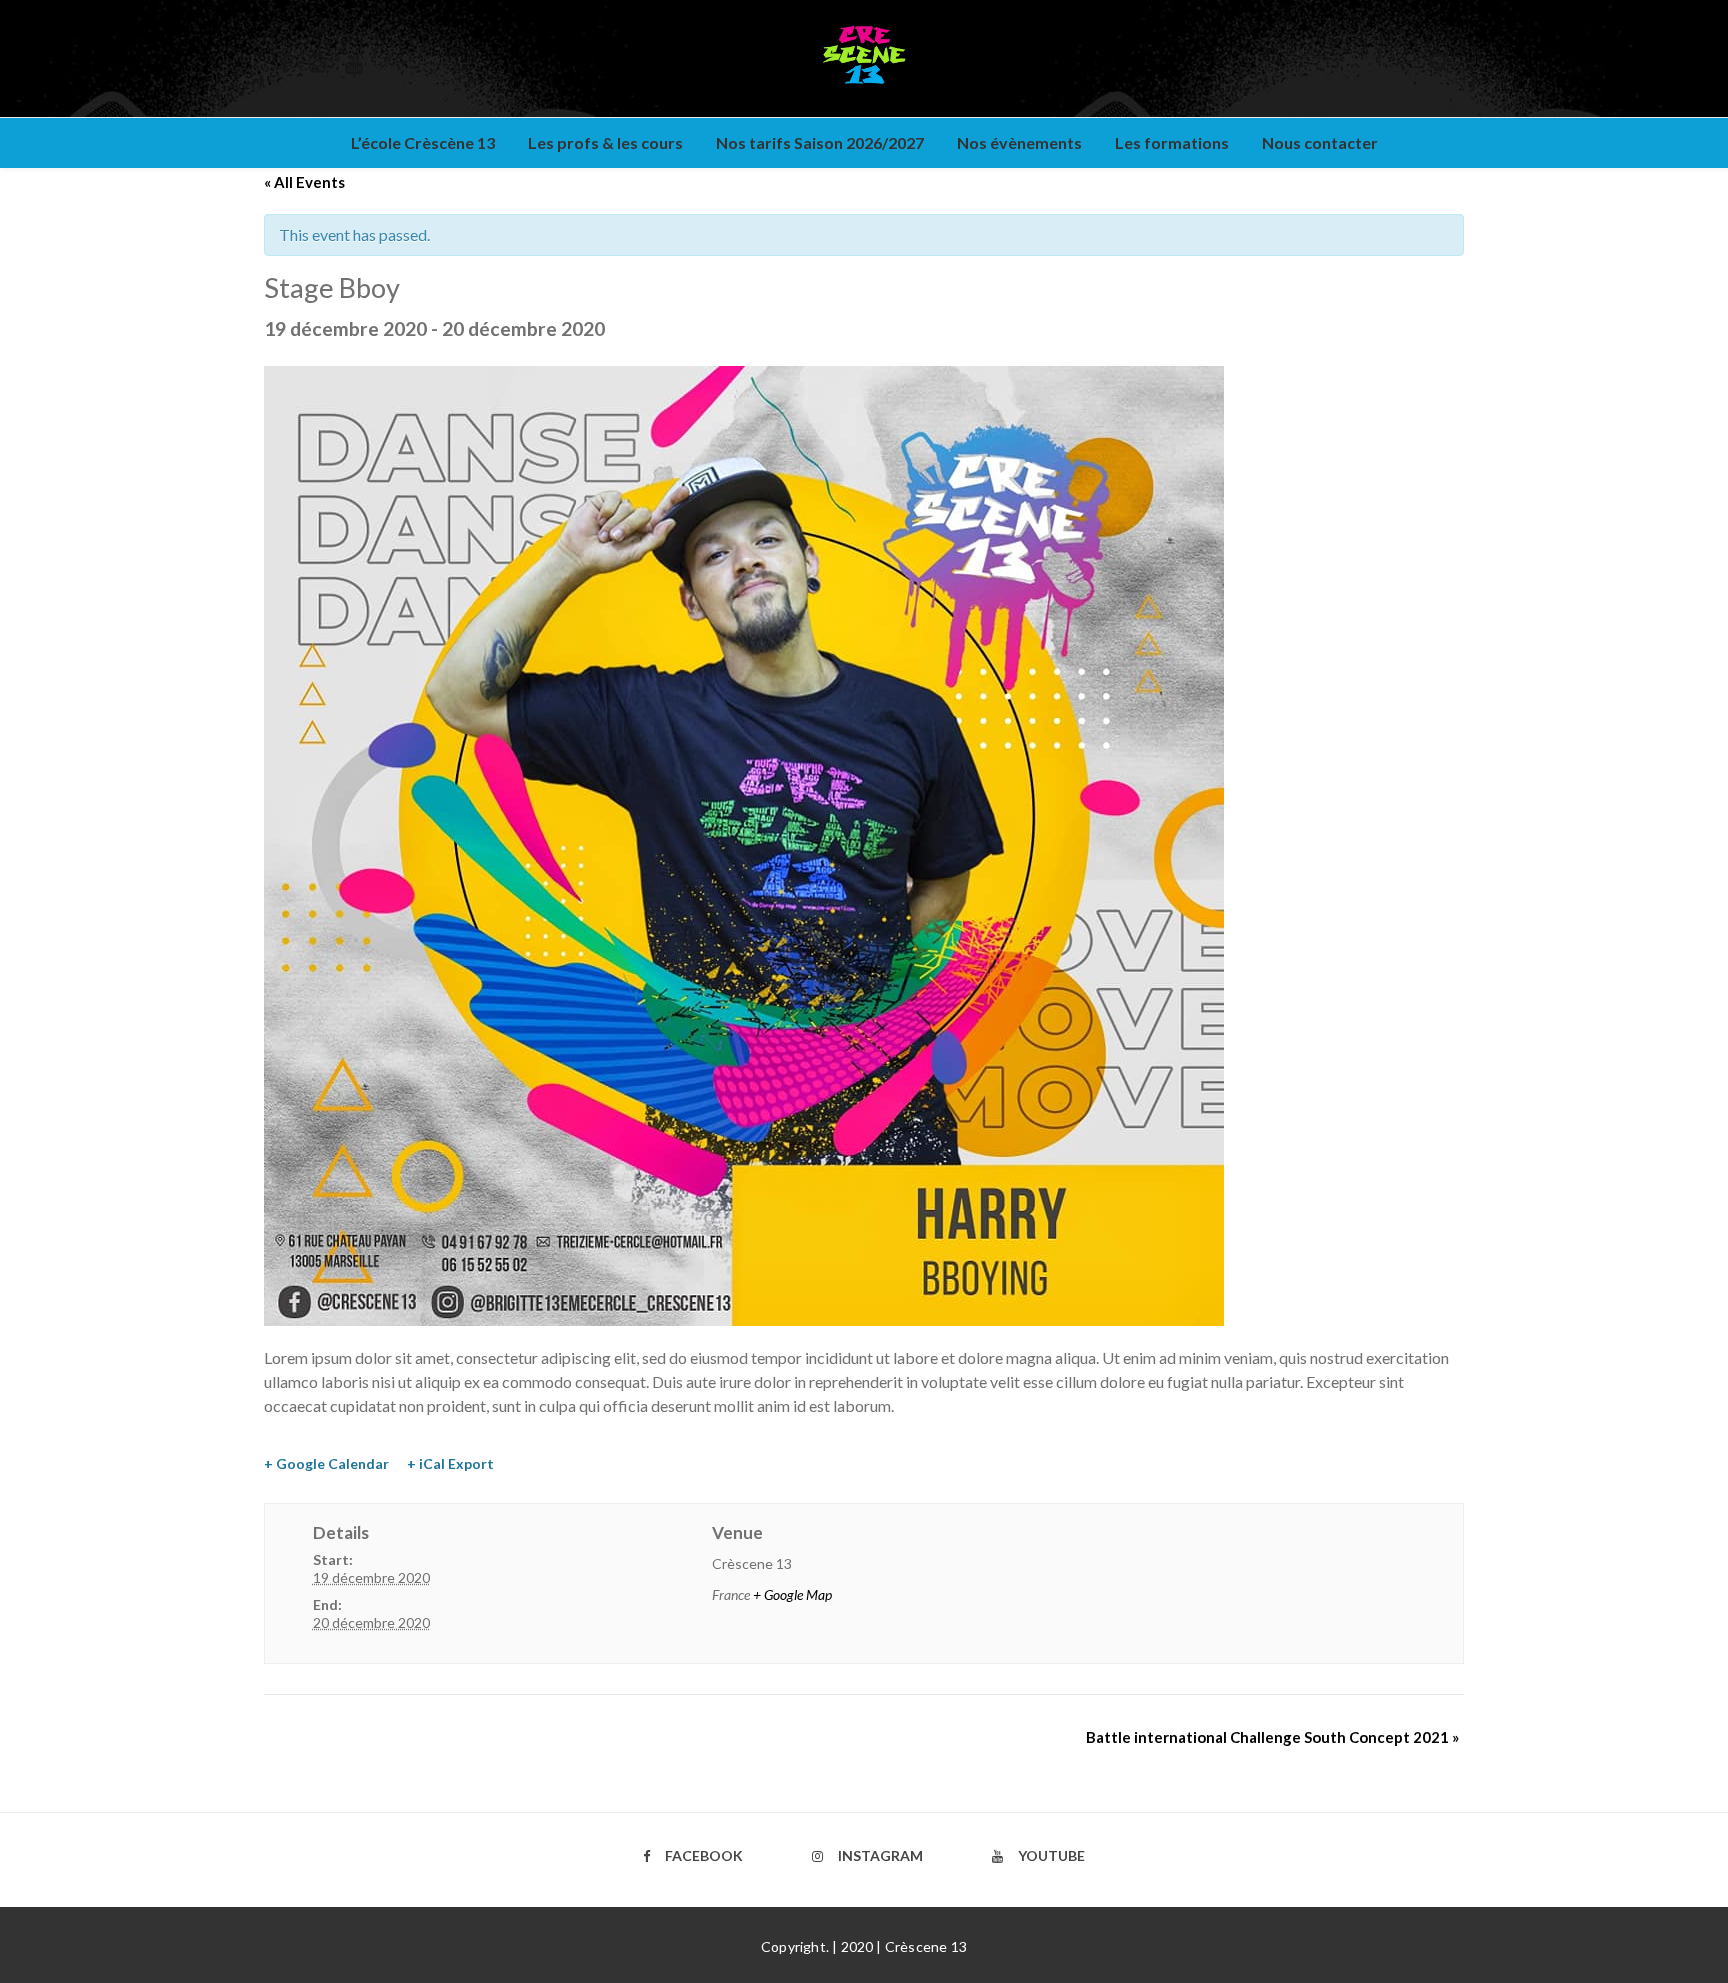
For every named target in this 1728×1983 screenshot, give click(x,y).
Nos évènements (1019, 142)
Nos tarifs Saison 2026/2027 (820, 142)
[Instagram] (317, 61)
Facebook (704, 1855)
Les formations (1172, 142)
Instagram (880, 1855)
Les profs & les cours (605, 142)
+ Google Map (792, 1594)
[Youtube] (353, 61)
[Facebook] (284, 61)
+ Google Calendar (326, 1463)
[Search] (1439, 59)
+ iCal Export (450, 1463)
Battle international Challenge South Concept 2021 (1272, 1737)
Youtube (1051, 1855)
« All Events (304, 182)
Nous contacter (1320, 142)
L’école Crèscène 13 (423, 142)
